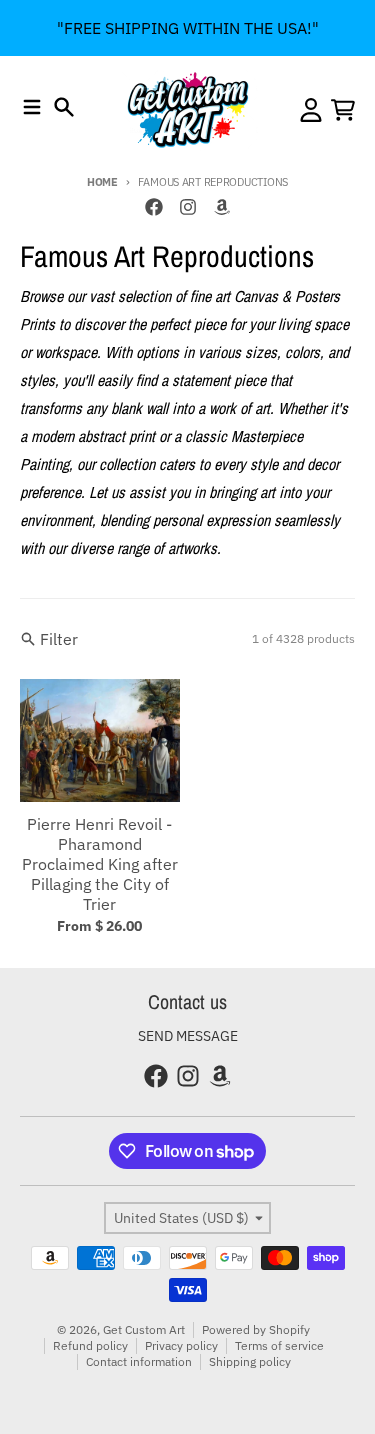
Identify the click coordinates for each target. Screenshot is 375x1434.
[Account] (311, 110)
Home (102, 182)
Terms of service (279, 1345)
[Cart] (343, 110)
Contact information (139, 1361)
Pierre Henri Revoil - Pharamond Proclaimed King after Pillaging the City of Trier (100, 864)
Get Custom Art (144, 1329)
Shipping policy (250, 1361)
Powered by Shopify (256, 1329)
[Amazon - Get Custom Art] (222, 207)
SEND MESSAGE (188, 1036)
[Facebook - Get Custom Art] (154, 207)
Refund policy (90, 1345)
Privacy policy (181, 1345)
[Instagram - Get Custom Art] (188, 207)
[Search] (64, 107)
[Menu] (32, 107)
